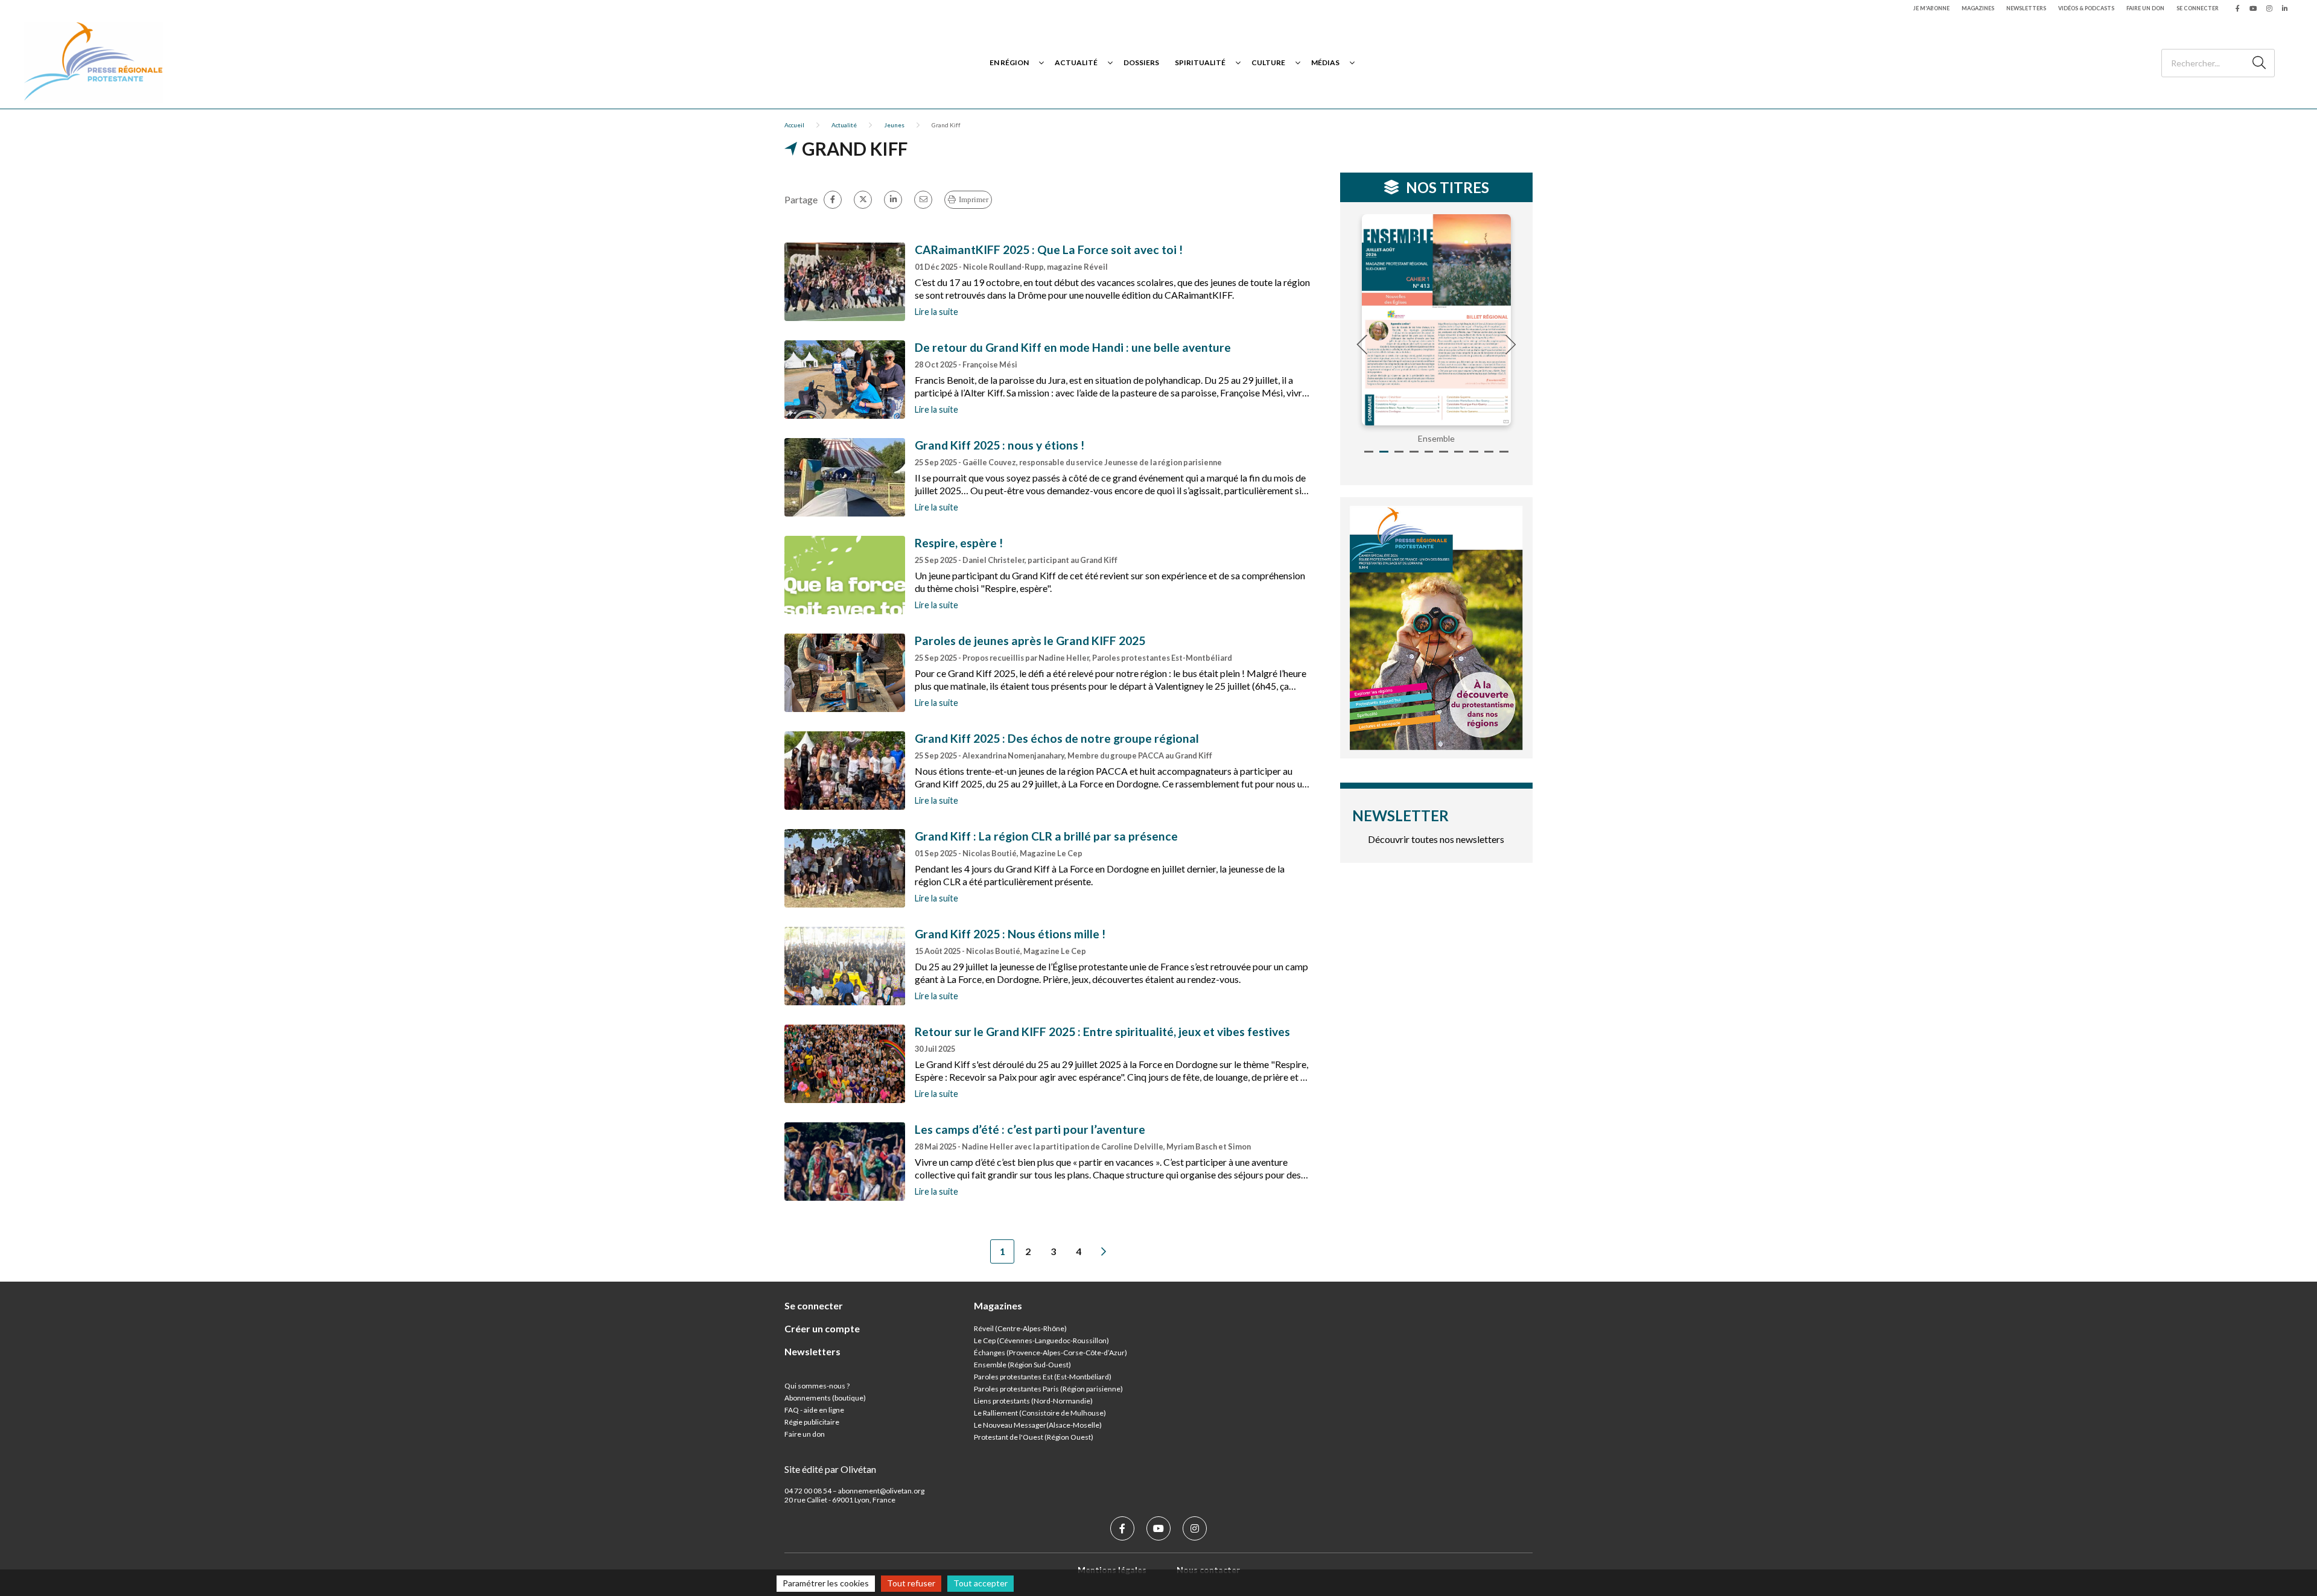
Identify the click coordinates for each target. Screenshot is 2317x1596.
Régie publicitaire (812, 1422)
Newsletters (2026, 8)
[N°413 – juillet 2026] (1437, 320)
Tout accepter (981, 1583)
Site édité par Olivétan (830, 1469)
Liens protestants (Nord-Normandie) (1033, 1401)
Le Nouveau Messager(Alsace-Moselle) (1038, 1425)
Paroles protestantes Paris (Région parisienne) (1048, 1389)
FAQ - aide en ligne (814, 1410)
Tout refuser (911, 1583)
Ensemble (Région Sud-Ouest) (1022, 1365)
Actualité (1076, 62)
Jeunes (894, 125)
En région (1009, 62)
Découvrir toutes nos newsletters (1436, 839)
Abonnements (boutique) (825, 1398)
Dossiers (1141, 62)
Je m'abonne (1931, 8)
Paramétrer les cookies (826, 1583)
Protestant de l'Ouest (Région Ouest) (1034, 1437)
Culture (1268, 62)
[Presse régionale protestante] (94, 62)
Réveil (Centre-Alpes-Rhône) (1020, 1328)
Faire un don (2145, 8)
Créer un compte (822, 1328)
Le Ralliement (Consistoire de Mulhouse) (1040, 1413)
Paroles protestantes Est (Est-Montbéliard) (1043, 1377)
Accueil (794, 125)
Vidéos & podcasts (2086, 8)
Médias (1325, 62)
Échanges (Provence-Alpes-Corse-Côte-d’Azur (1049, 1353)
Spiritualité (1200, 62)
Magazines (1978, 8)
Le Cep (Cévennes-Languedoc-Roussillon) (1041, 1340)
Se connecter (2198, 8)
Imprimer (974, 199)
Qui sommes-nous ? (817, 1386)
